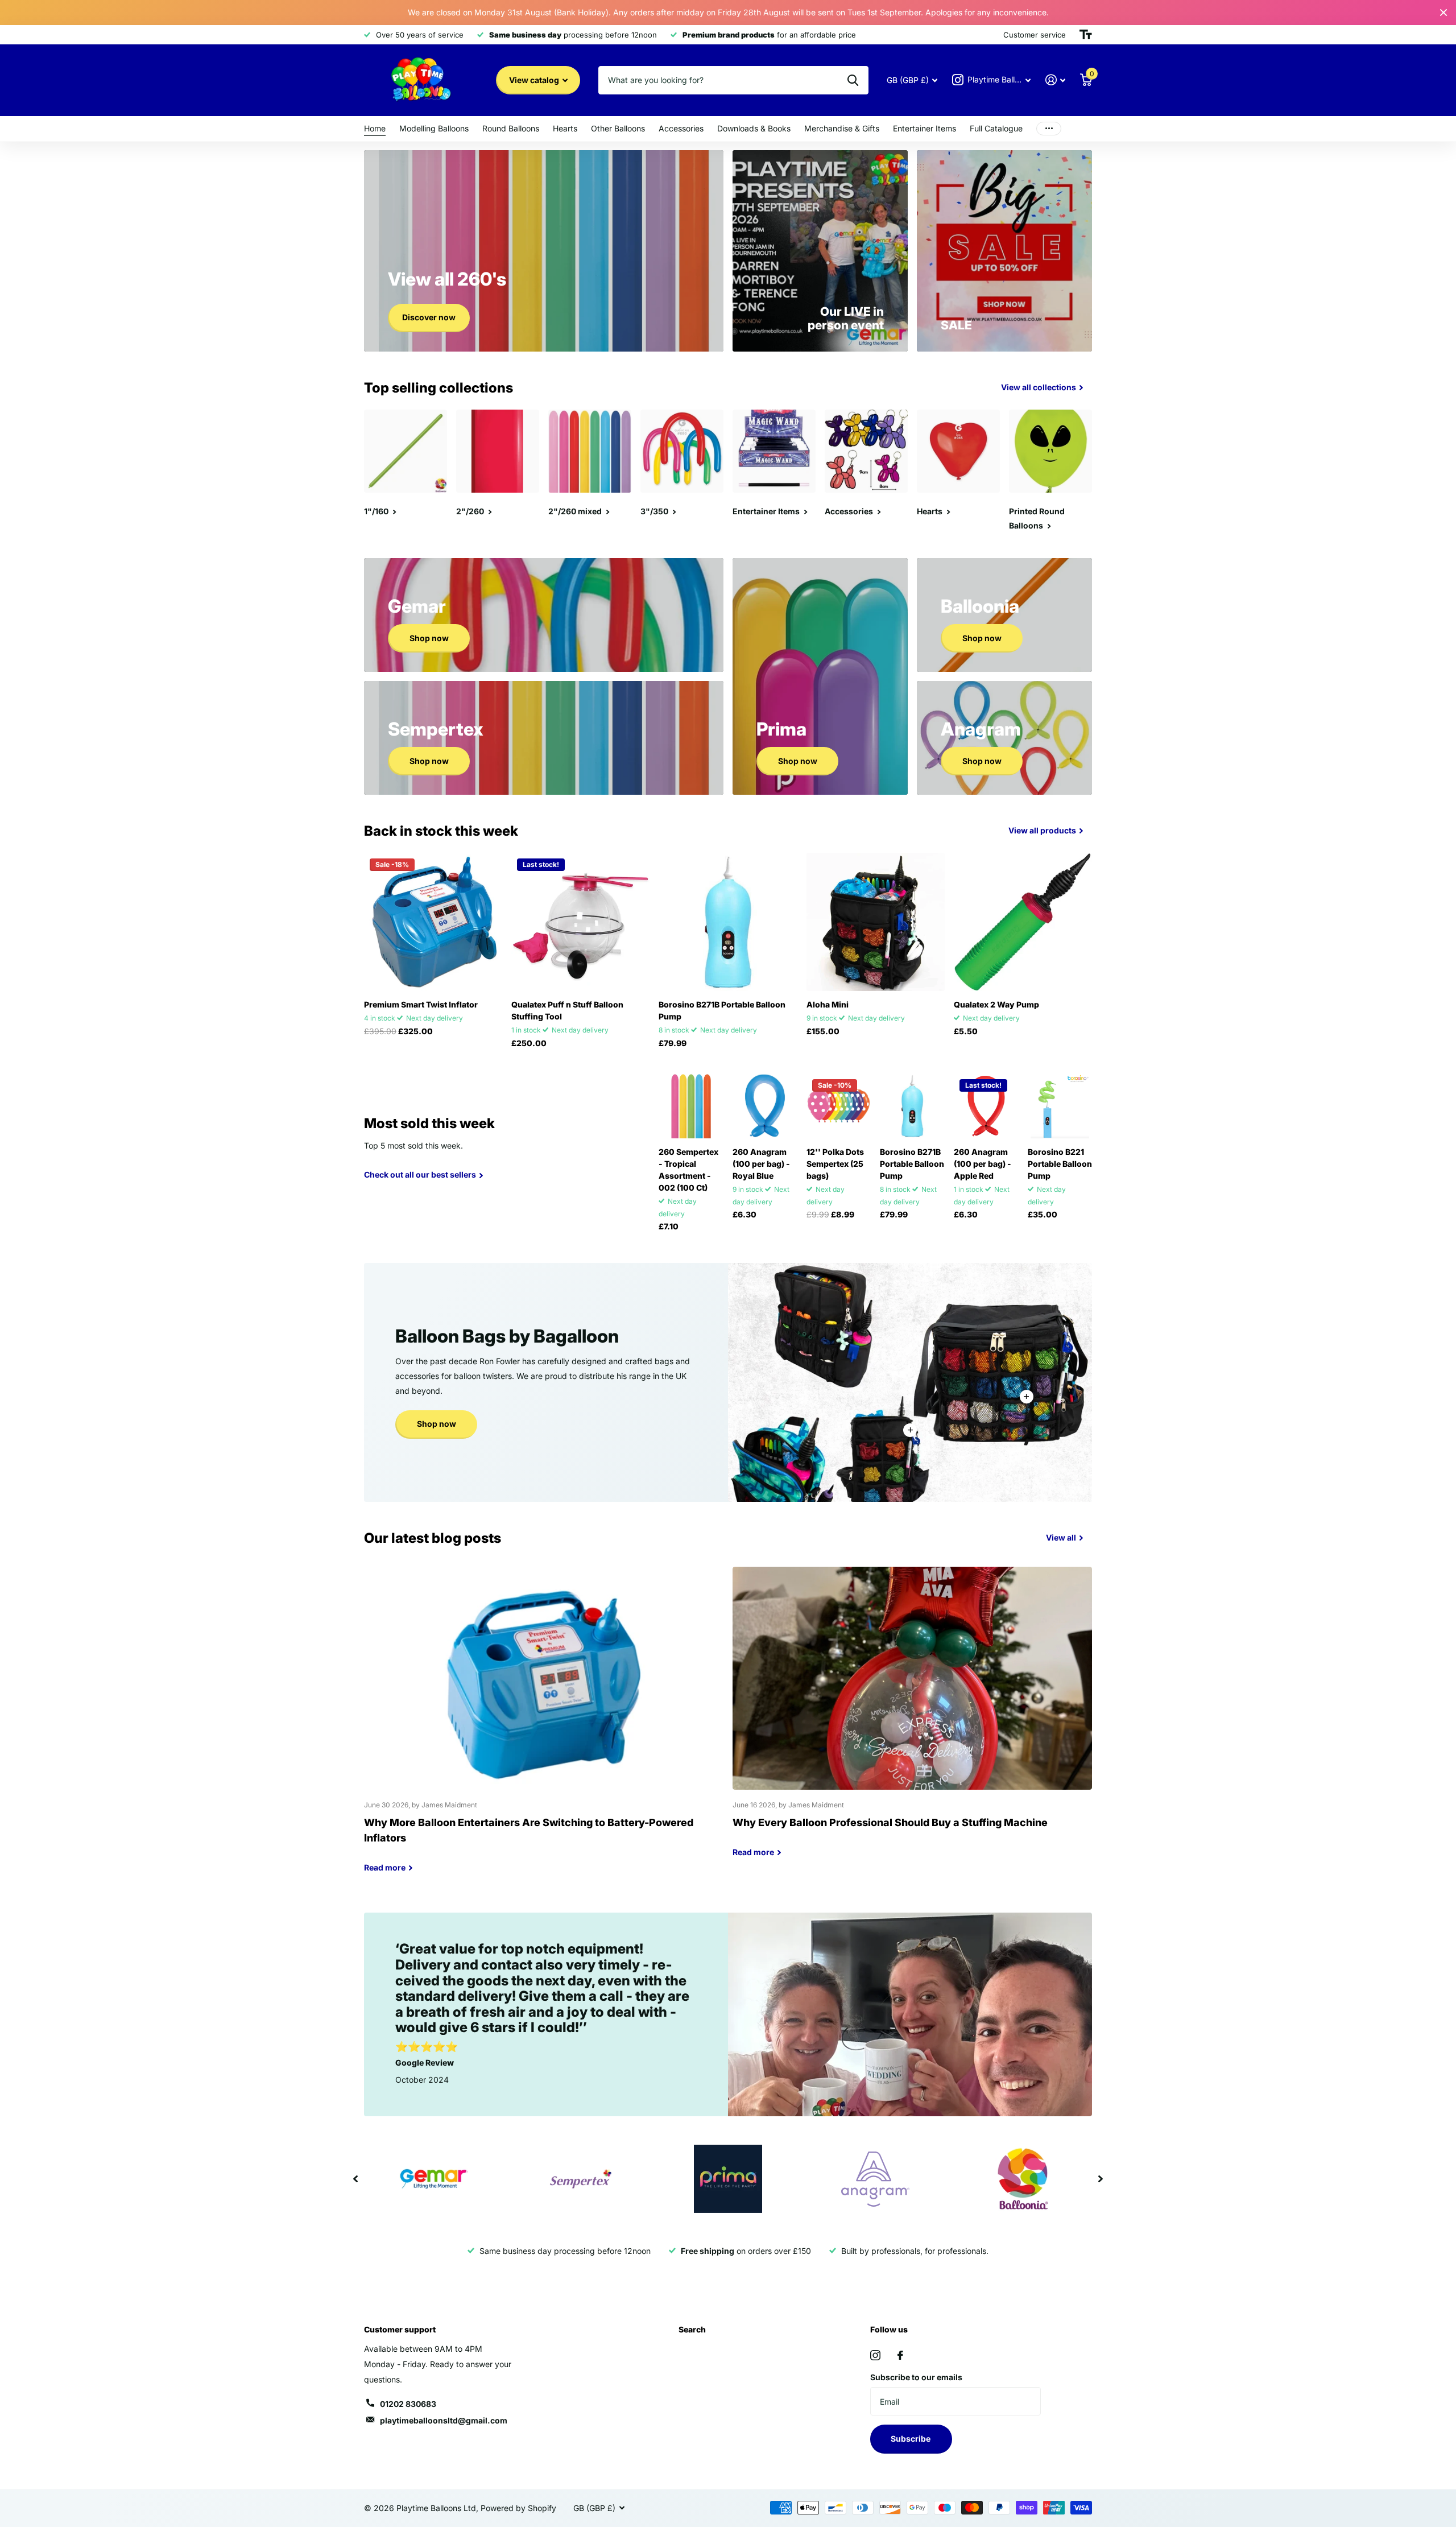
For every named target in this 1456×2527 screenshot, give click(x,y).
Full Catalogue (996, 128)
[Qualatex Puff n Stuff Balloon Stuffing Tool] (580, 922)
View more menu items (1049, 129)
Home (375, 128)
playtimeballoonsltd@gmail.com (444, 2420)
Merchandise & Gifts (842, 128)
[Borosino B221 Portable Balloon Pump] (1060, 1106)
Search (692, 2329)
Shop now (429, 638)
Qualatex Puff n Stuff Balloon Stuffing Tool (567, 1010)
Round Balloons (511, 128)
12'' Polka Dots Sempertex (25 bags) (835, 1164)
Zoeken (853, 80)
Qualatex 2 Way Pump (996, 1004)
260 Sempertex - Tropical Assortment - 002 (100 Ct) (688, 1170)
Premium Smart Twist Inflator (421, 1004)
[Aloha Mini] (876, 922)
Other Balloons (618, 128)
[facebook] (900, 2355)
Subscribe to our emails (916, 2377)
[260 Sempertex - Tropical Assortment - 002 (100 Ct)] (691, 1106)
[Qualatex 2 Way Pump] (1023, 922)
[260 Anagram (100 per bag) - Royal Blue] (765, 1106)
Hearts (565, 128)
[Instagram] (875, 2355)
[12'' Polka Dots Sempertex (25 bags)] (839, 1106)
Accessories (681, 128)
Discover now (429, 317)
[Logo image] (433, 2179)
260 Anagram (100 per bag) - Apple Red (983, 1164)
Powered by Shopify (518, 2508)
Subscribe (911, 2439)
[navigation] (355, 2179)
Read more (1027, 1397)
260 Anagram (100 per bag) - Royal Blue (761, 1164)
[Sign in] (1055, 80)
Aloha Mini (828, 1004)
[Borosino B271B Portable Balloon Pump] (728, 922)
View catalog (535, 80)
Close (1443, 13)
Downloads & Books (754, 128)
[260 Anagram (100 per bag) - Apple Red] (986, 1106)
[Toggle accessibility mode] (1086, 35)
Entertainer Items (925, 128)
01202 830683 (408, 2404)
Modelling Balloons (434, 128)
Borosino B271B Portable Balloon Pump (722, 1010)
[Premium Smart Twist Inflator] (433, 922)
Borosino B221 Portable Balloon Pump (1060, 1164)
